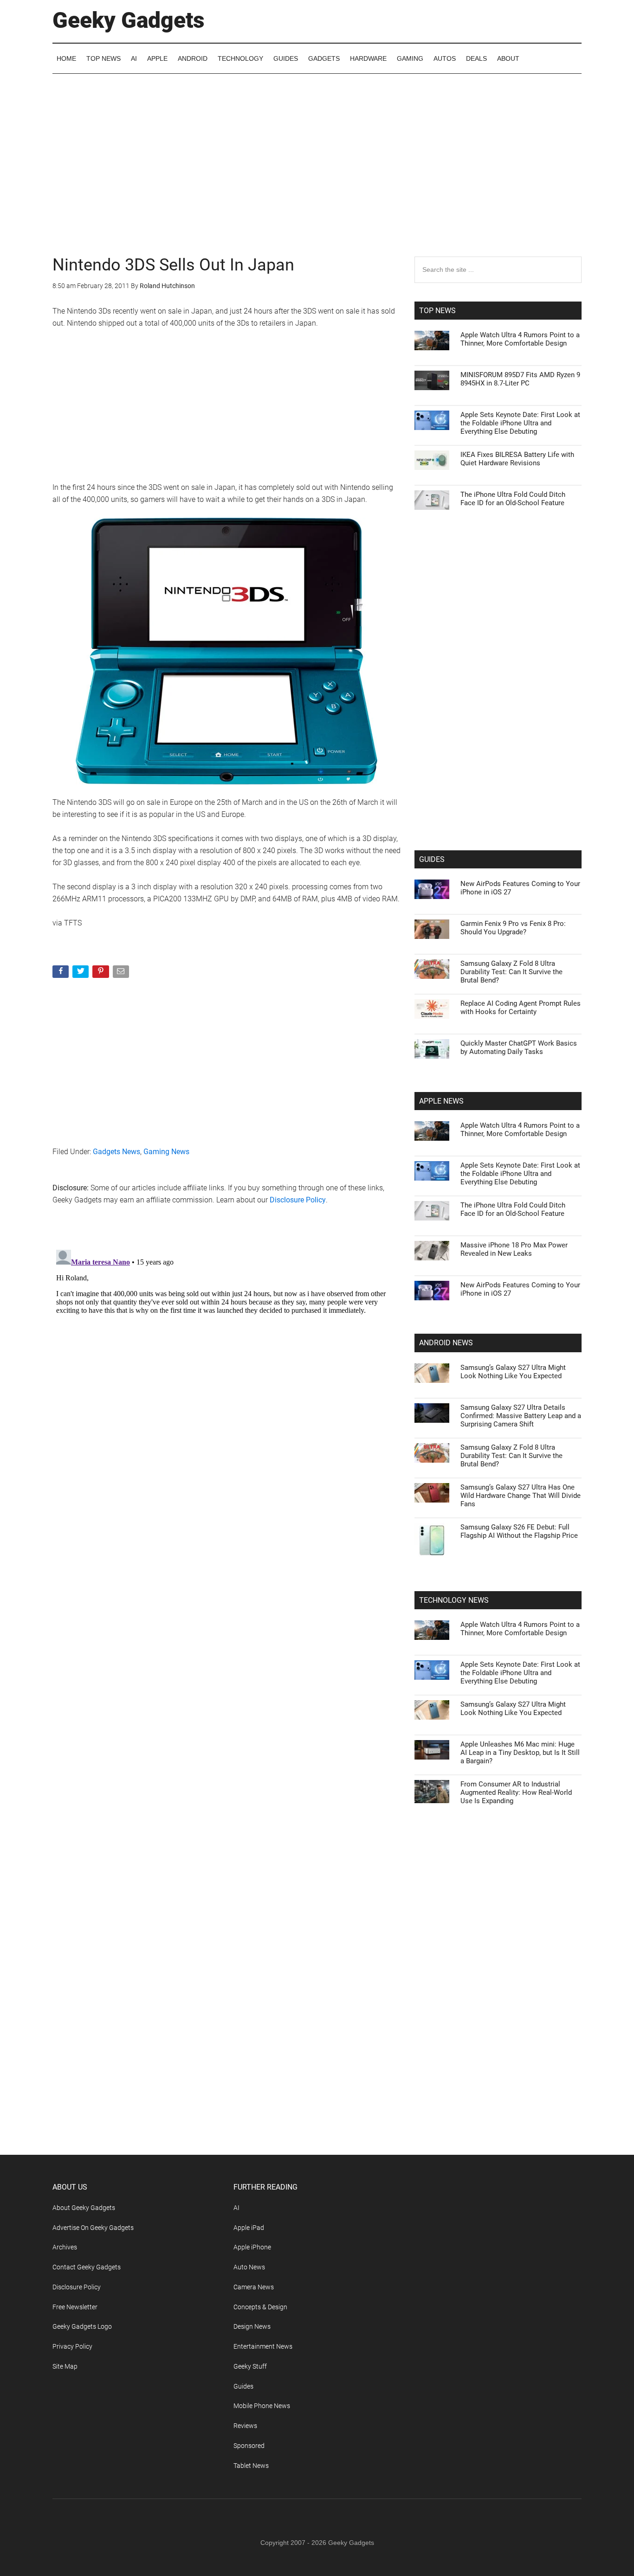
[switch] (432, 1286)
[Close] (478, 1139)
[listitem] (317, 1265)
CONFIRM (253, 1423)
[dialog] (317, 1288)
